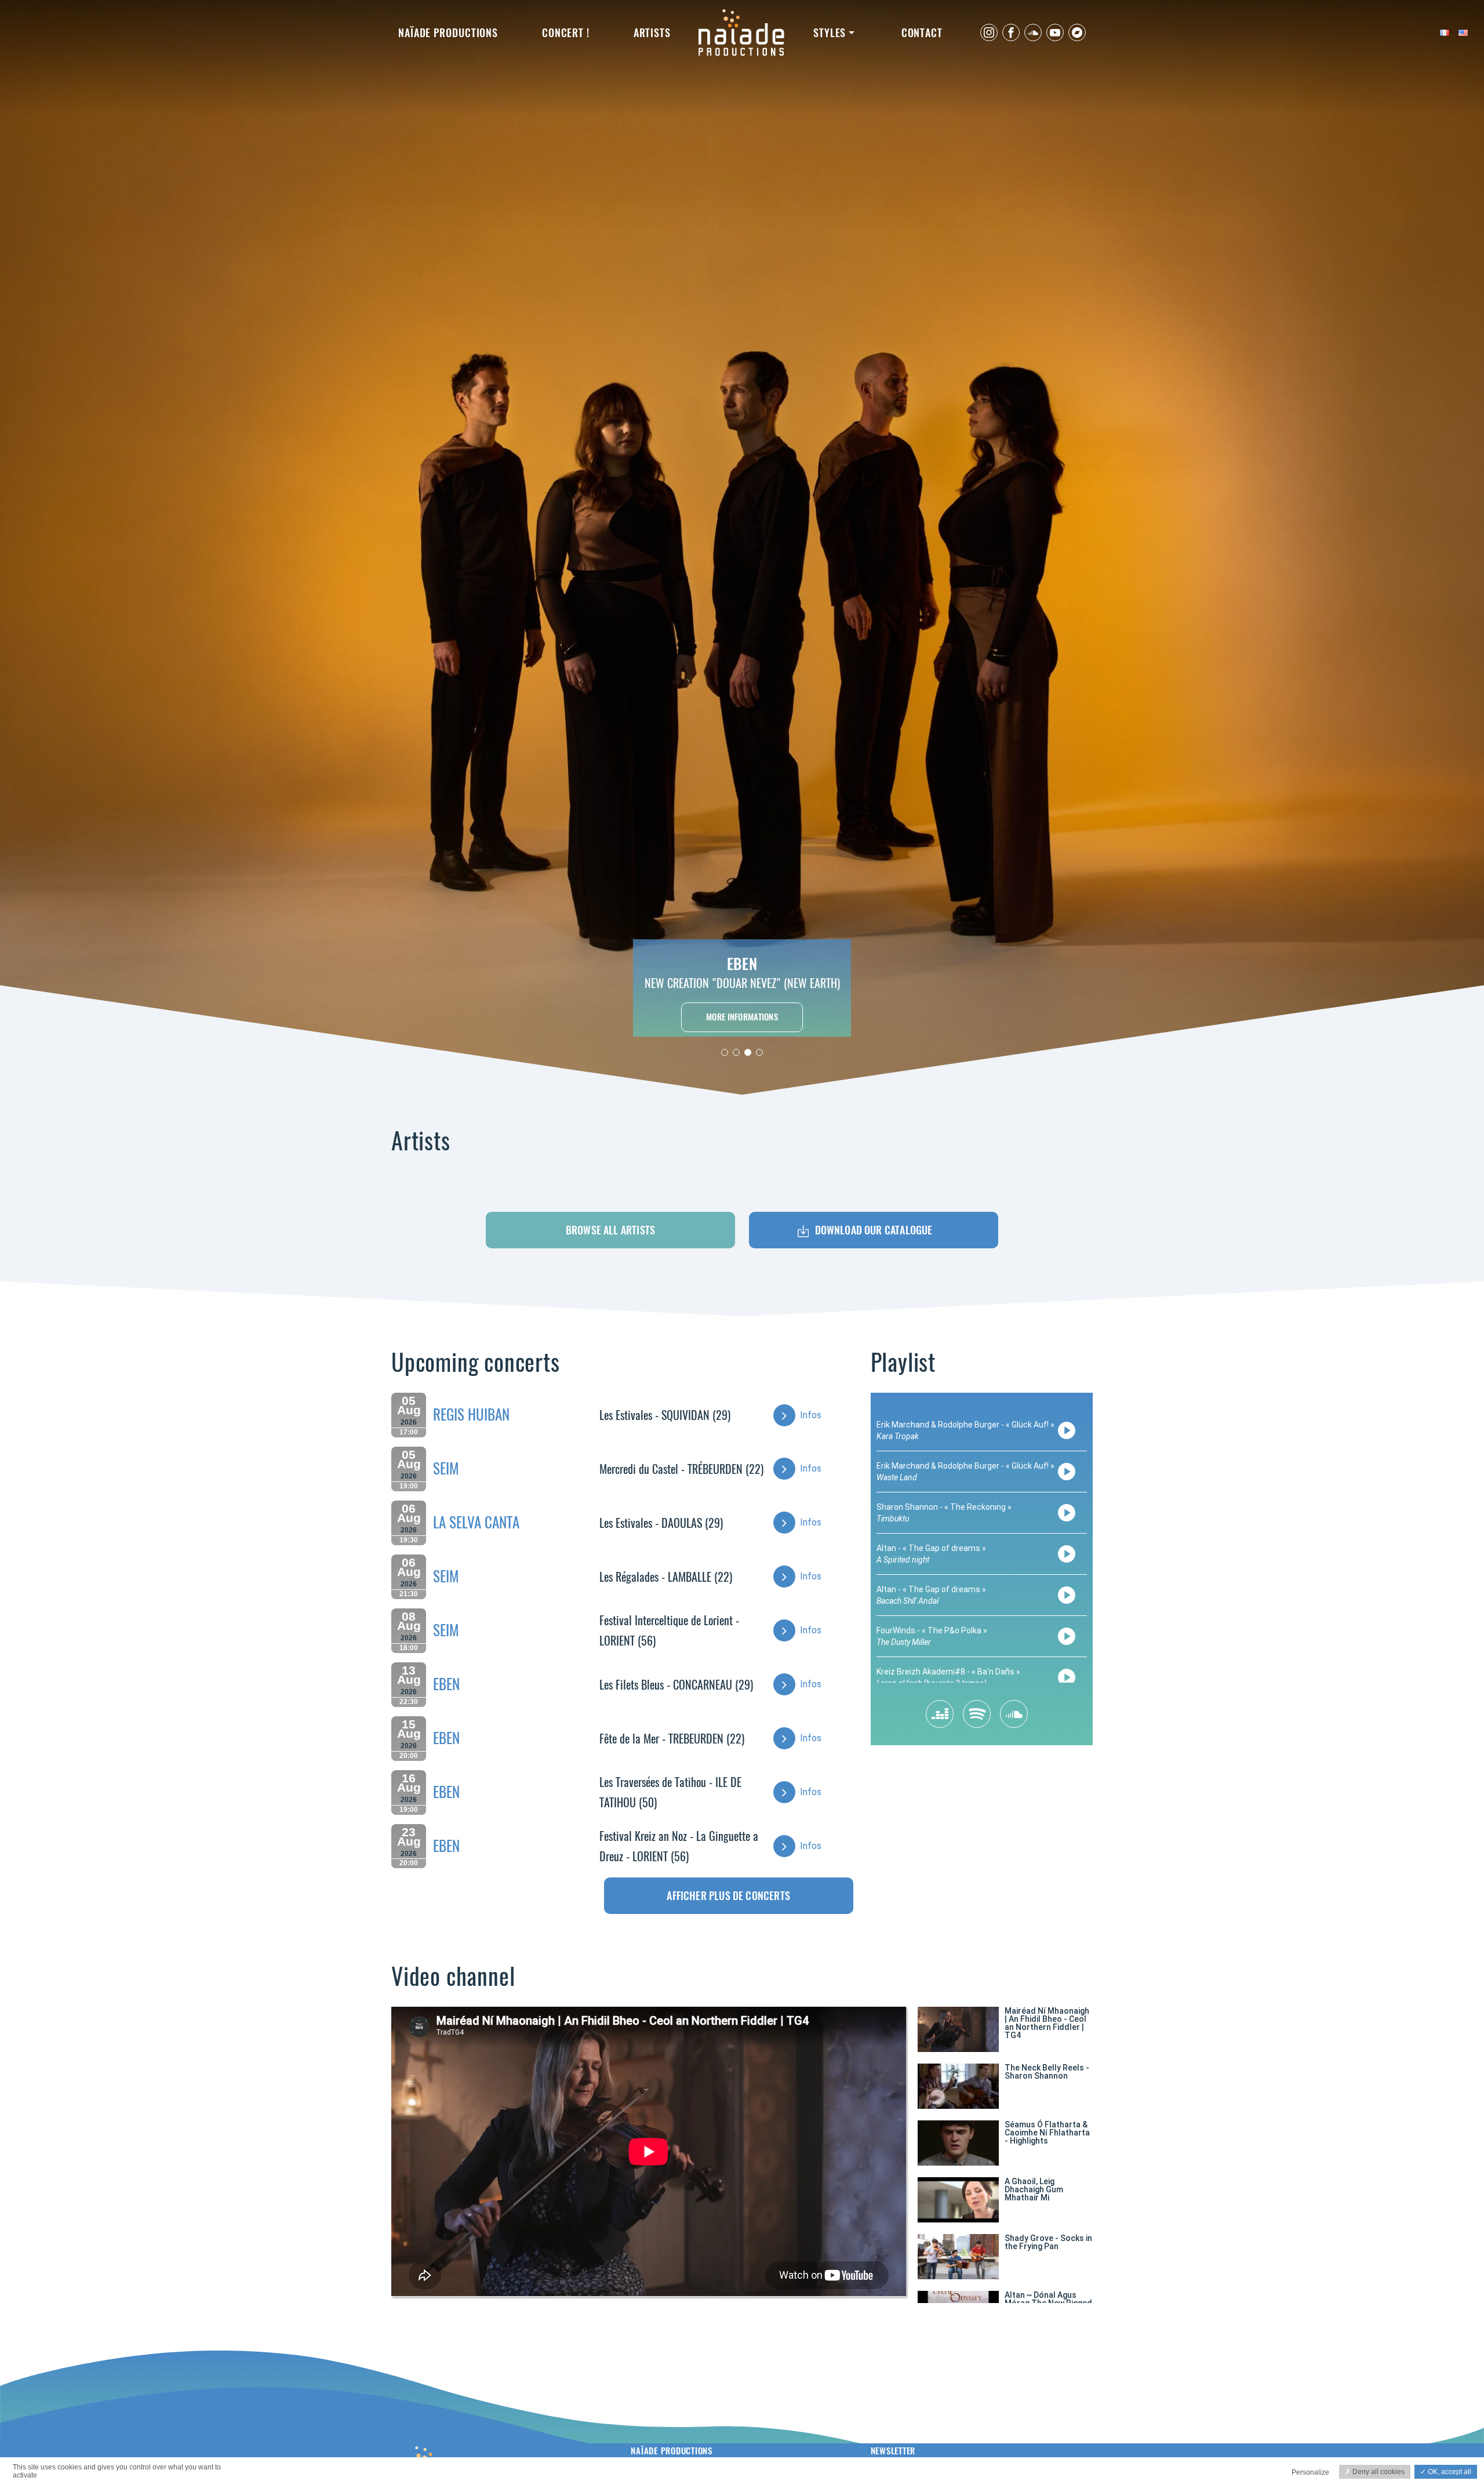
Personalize (1310, 2472)
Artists (652, 33)
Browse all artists (610, 1230)
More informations (742, 1017)
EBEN (446, 1684)
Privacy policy (260, 2474)
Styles (830, 33)
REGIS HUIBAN (471, 1415)
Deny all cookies (1378, 2472)
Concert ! (566, 33)
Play (1067, 1430)
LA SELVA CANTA (476, 1523)
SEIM (446, 1469)
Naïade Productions (448, 33)
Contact (922, 33)
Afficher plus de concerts (728, 1896)
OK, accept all (1449, 2472)
